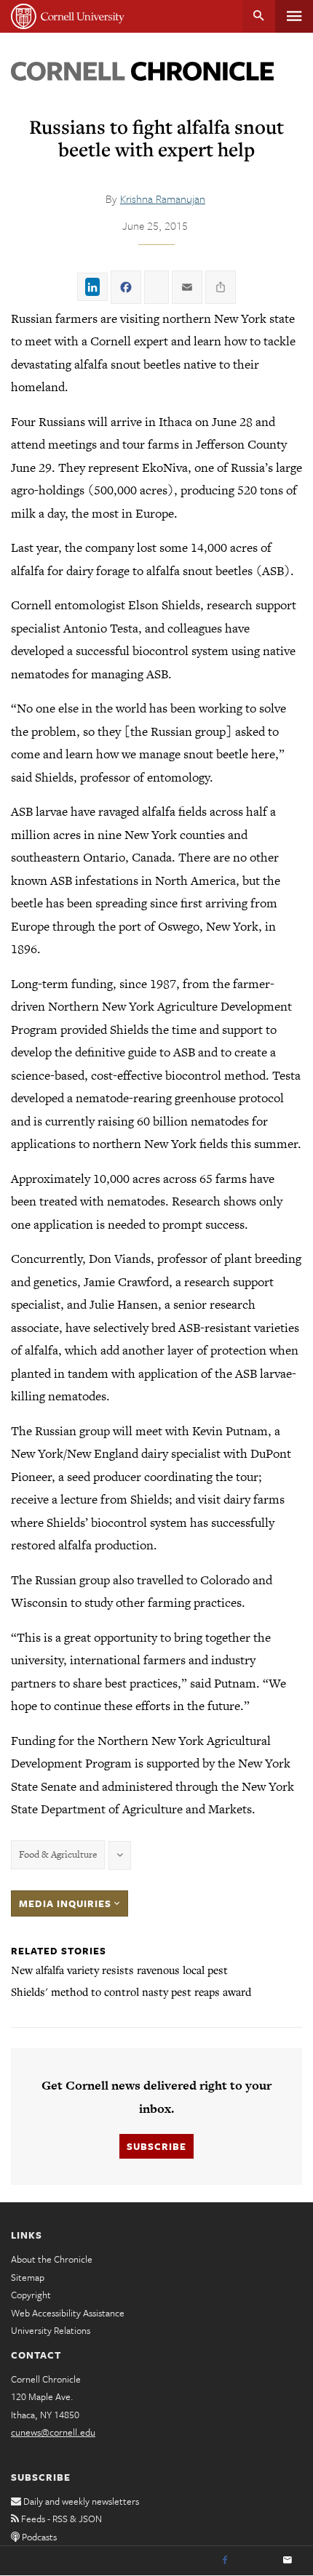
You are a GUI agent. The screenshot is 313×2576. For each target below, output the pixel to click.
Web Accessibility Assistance (68, 2313)
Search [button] (259, 16)
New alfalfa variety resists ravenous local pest (119, 1970)
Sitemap (28, 2277)
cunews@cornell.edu (53, 2432)
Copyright (31, 2295)
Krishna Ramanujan (163, 198)
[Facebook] (225, 2561)
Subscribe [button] (156, 2146)
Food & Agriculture (58, 1854)
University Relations (51, 2330)
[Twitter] (256, 2561)
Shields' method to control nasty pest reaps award (131, 1991)
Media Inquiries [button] (67, 1903)
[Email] (288, 2561)
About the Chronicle (52, 2259)
